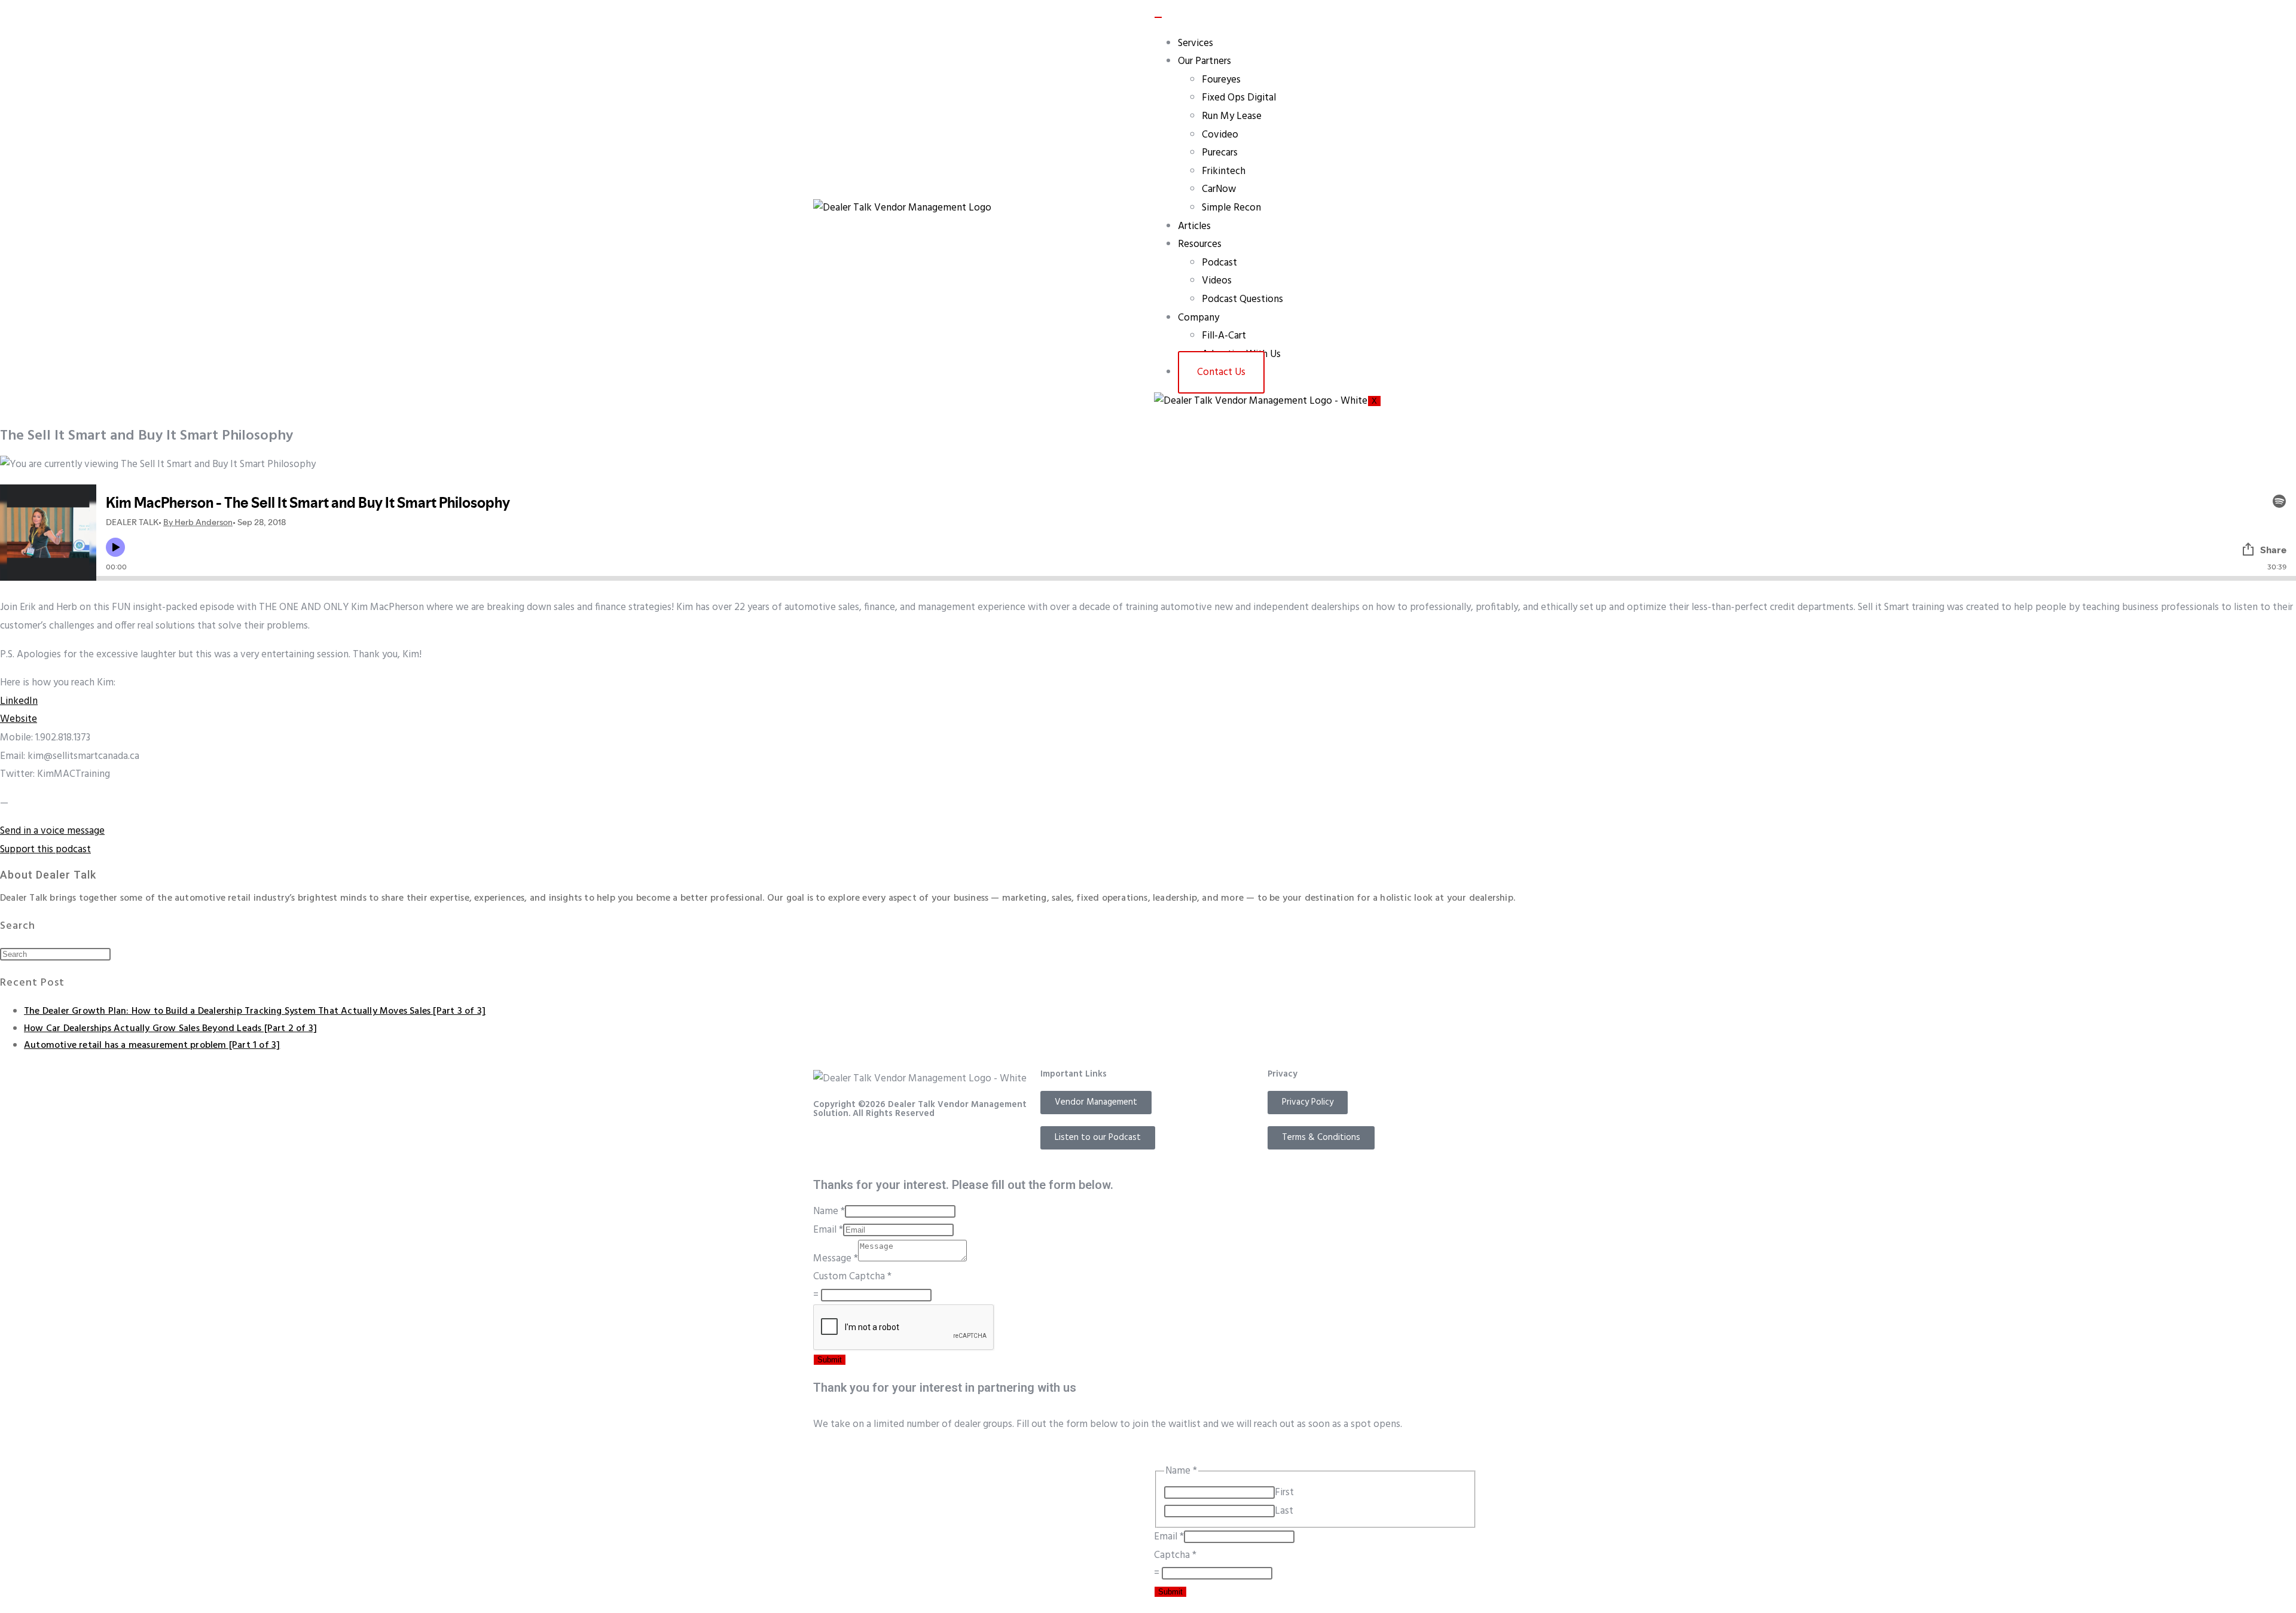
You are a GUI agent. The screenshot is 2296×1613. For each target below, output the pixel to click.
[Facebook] (828, 1145)
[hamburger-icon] (1158, 17)
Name (829, 1211)
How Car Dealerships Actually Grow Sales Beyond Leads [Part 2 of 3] (170, 1029)
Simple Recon (1231, 208)
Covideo (1220, 135)
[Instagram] (860, 1145)
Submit (830, 1360)
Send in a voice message (52, 831)
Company (1199, 318)
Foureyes (1221, 80)
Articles (1194, 226)
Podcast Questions (1242, 299)
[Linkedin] (957, 1145)
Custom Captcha (852, 1277)
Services (1196, 43)
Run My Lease (1232, 116)
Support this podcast (45, 850)
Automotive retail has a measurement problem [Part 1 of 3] (152, 1045)
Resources (1200, 244)
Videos (1217, 281)
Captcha (1175, 1555)
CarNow (1219, 189)
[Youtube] (893, 1145)
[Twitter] (925, 1145)
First (1284, 1492)
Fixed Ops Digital (1239, 98)
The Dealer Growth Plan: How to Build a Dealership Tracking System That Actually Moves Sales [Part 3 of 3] (255, 1011)
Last (1284, 1511)
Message (836, 1259)
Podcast (1219, 263)
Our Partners (1205, 61)
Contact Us (1221, 372)
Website (19, 719)
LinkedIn (19, 701)
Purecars (1220, 153)
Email (828, 1230)
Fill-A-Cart (1224, 336)
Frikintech (1224, 171)
